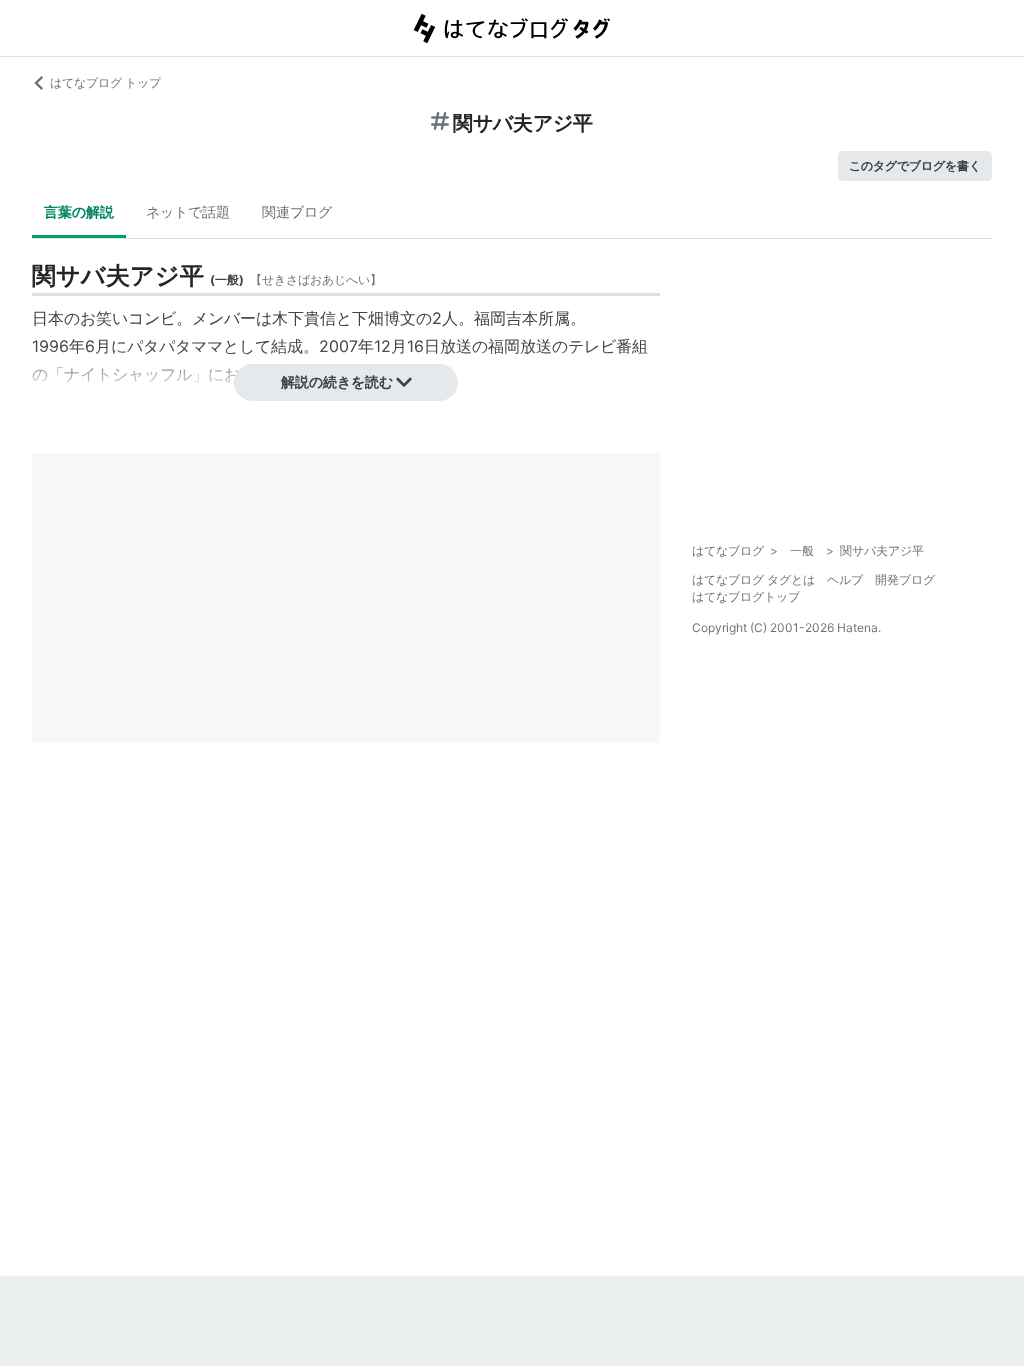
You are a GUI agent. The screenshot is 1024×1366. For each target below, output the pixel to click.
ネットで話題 (188, 211)
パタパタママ (175, 346)
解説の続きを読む (337, 381)
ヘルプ (845, 579)
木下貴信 (304, 318)
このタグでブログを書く (915, 165)
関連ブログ (297, 211)
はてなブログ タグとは (753, 579)
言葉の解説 (79, 211)
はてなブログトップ (746, 596)
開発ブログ (905, 579)
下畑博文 (384, 318)
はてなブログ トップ (105, 82)
